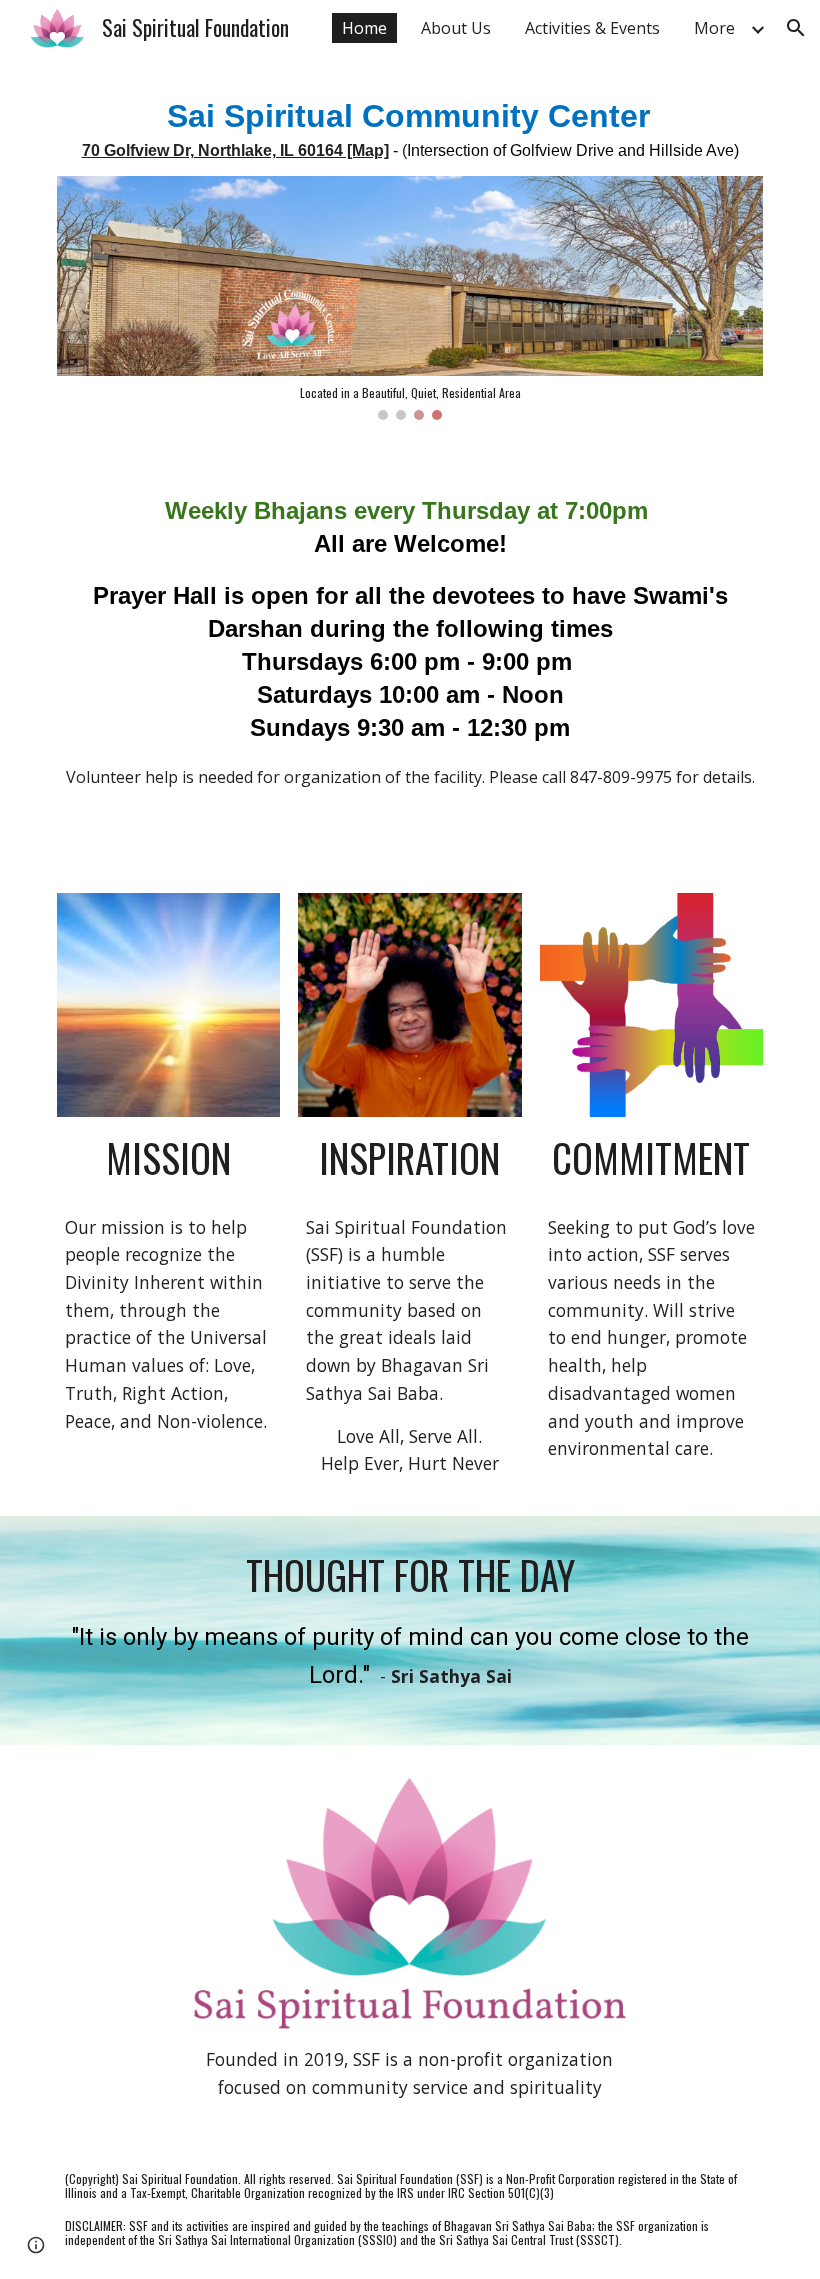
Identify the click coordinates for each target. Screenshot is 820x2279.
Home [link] (364, 28)
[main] (410, 128)
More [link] (714, 28)
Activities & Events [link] (592, 28)
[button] (796, 28)
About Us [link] (456, 28)
